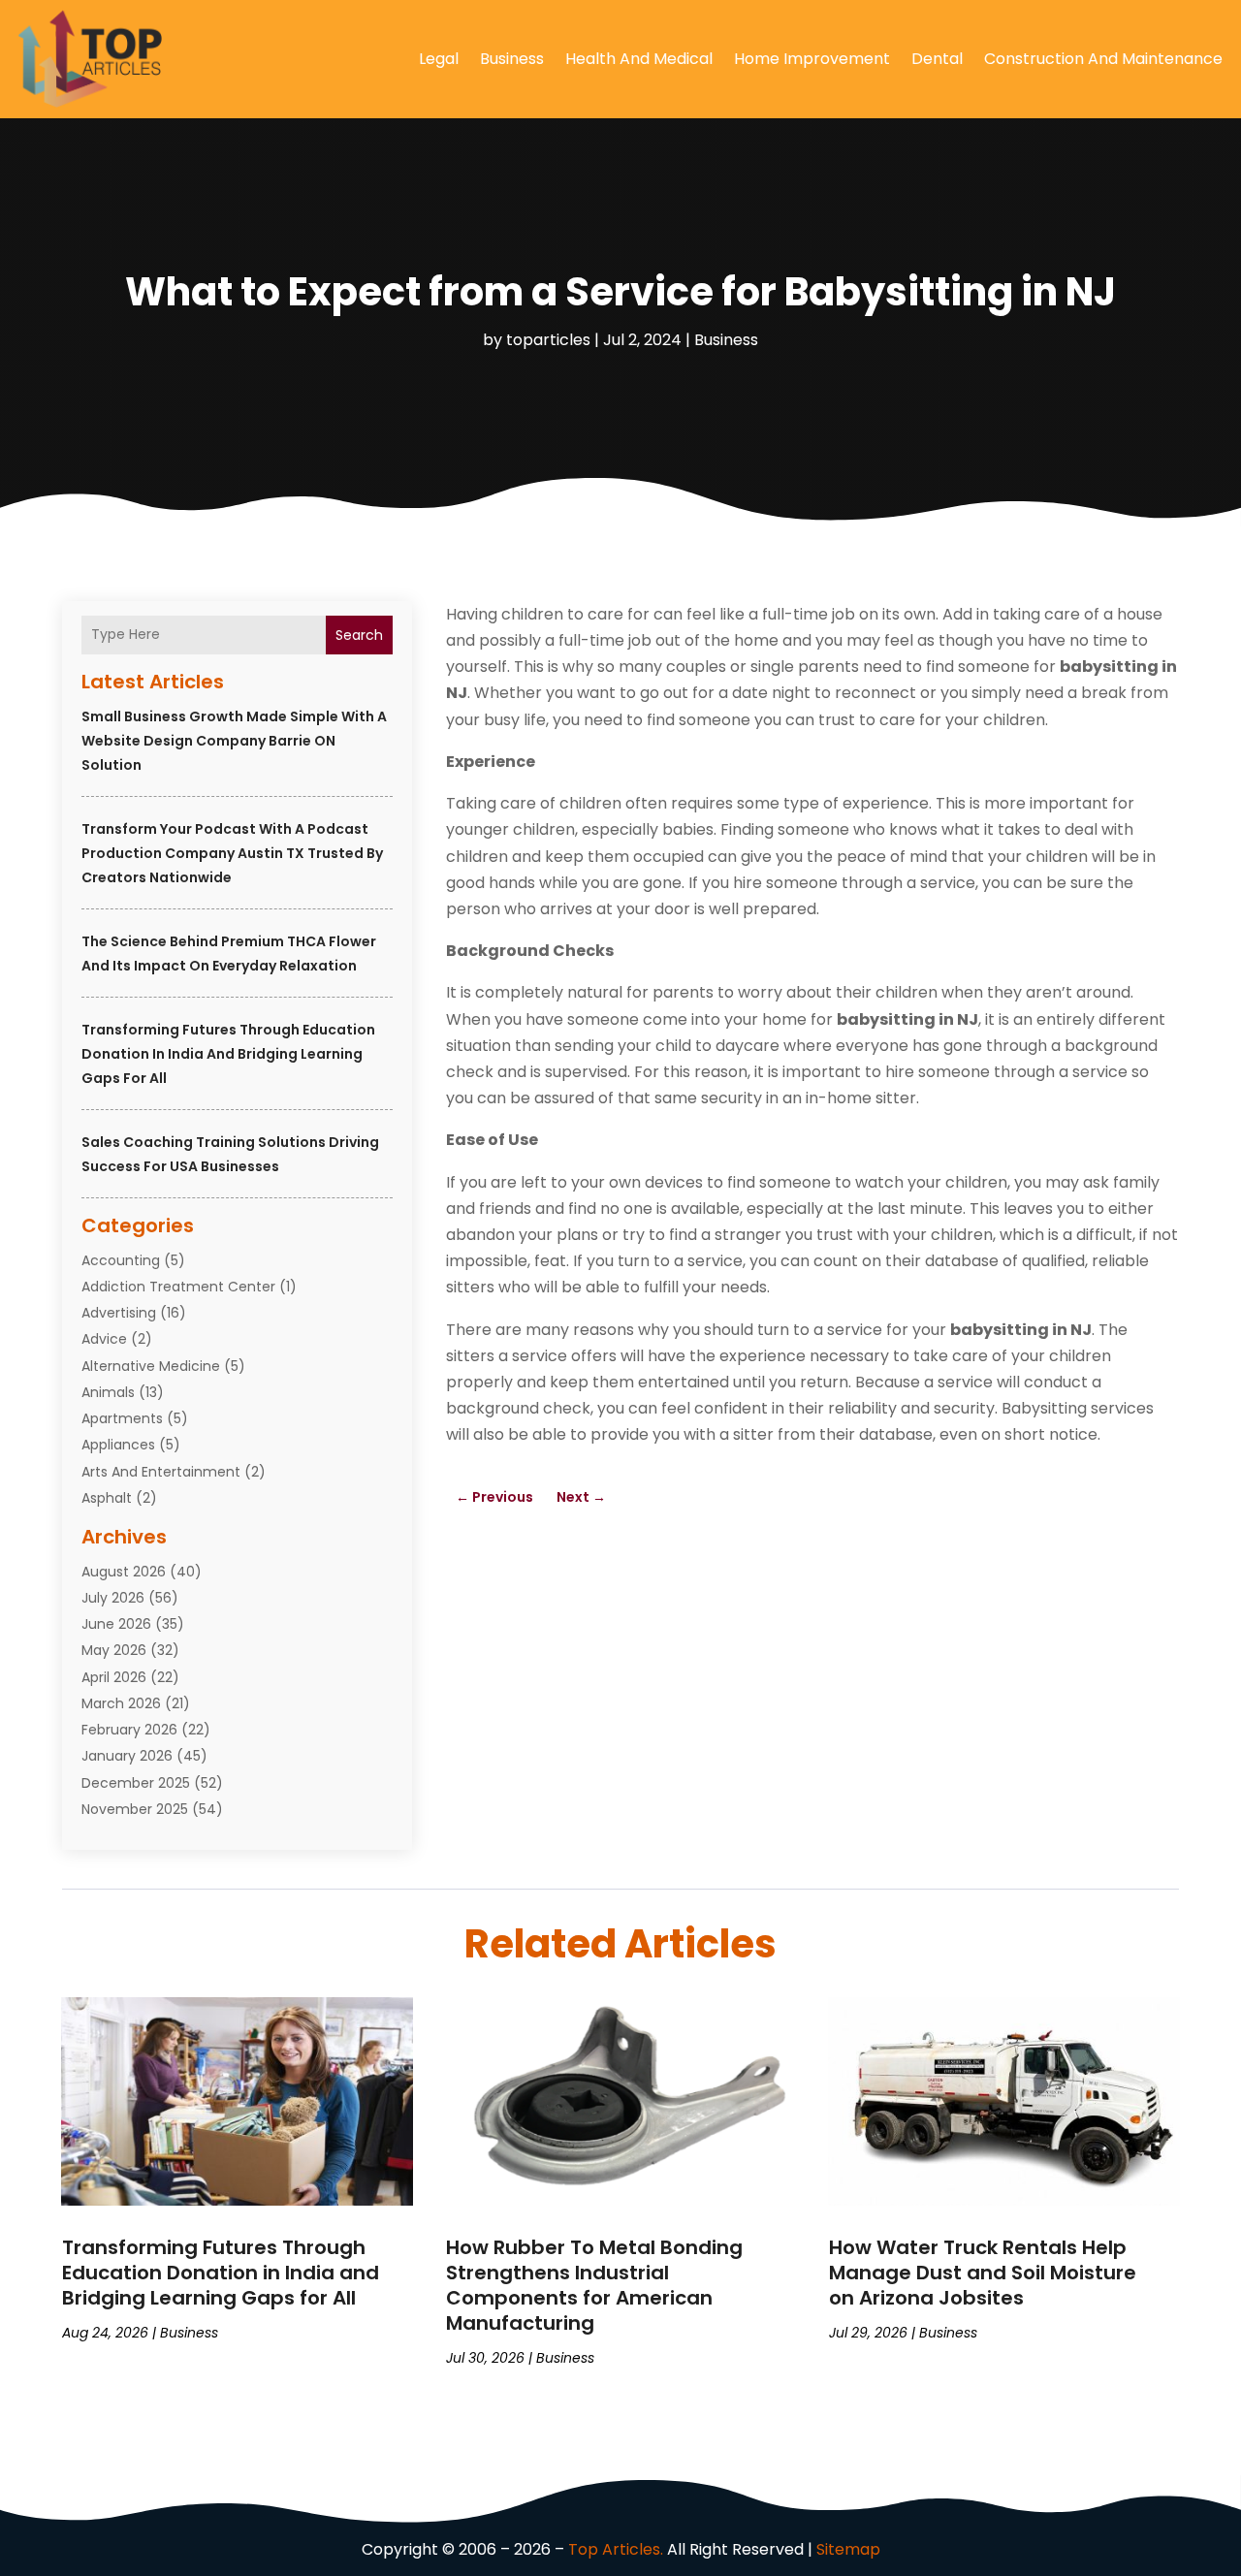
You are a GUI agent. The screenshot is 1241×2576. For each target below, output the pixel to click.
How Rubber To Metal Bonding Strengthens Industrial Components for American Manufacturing (594, 2285)
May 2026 (114, 1650)
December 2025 (136, 1783)
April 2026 (114, 1677)
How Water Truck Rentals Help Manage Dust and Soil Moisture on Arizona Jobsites (983, 2273)
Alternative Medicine (151, 1366)
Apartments (122, 1418)
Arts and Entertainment (161, 1472)
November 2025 (135, 1809)
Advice (104, 1339)
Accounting (121, 1260)
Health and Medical (639, 59)
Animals (108, 1392)
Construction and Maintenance (1103, 59)
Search (359, 635)
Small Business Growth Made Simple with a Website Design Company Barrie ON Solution (234, 741)
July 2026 (113, 1598)
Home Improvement (812, 59)
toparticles (548, 340)
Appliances (118, 1445)
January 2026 (127, 1756)
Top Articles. (616, 2549)
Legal (439, 59)
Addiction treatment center (178, 1287)
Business (512, 59)
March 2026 (121, 1703)
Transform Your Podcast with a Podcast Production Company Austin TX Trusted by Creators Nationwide (232, 853)
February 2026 (129, 1730)
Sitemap (848, 2549)
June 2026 (116, 1624)
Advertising (119, 1313)
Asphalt (107, 1498)
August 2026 (124, 1572)
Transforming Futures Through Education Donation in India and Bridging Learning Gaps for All (228, 1054)
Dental (937, 59)
